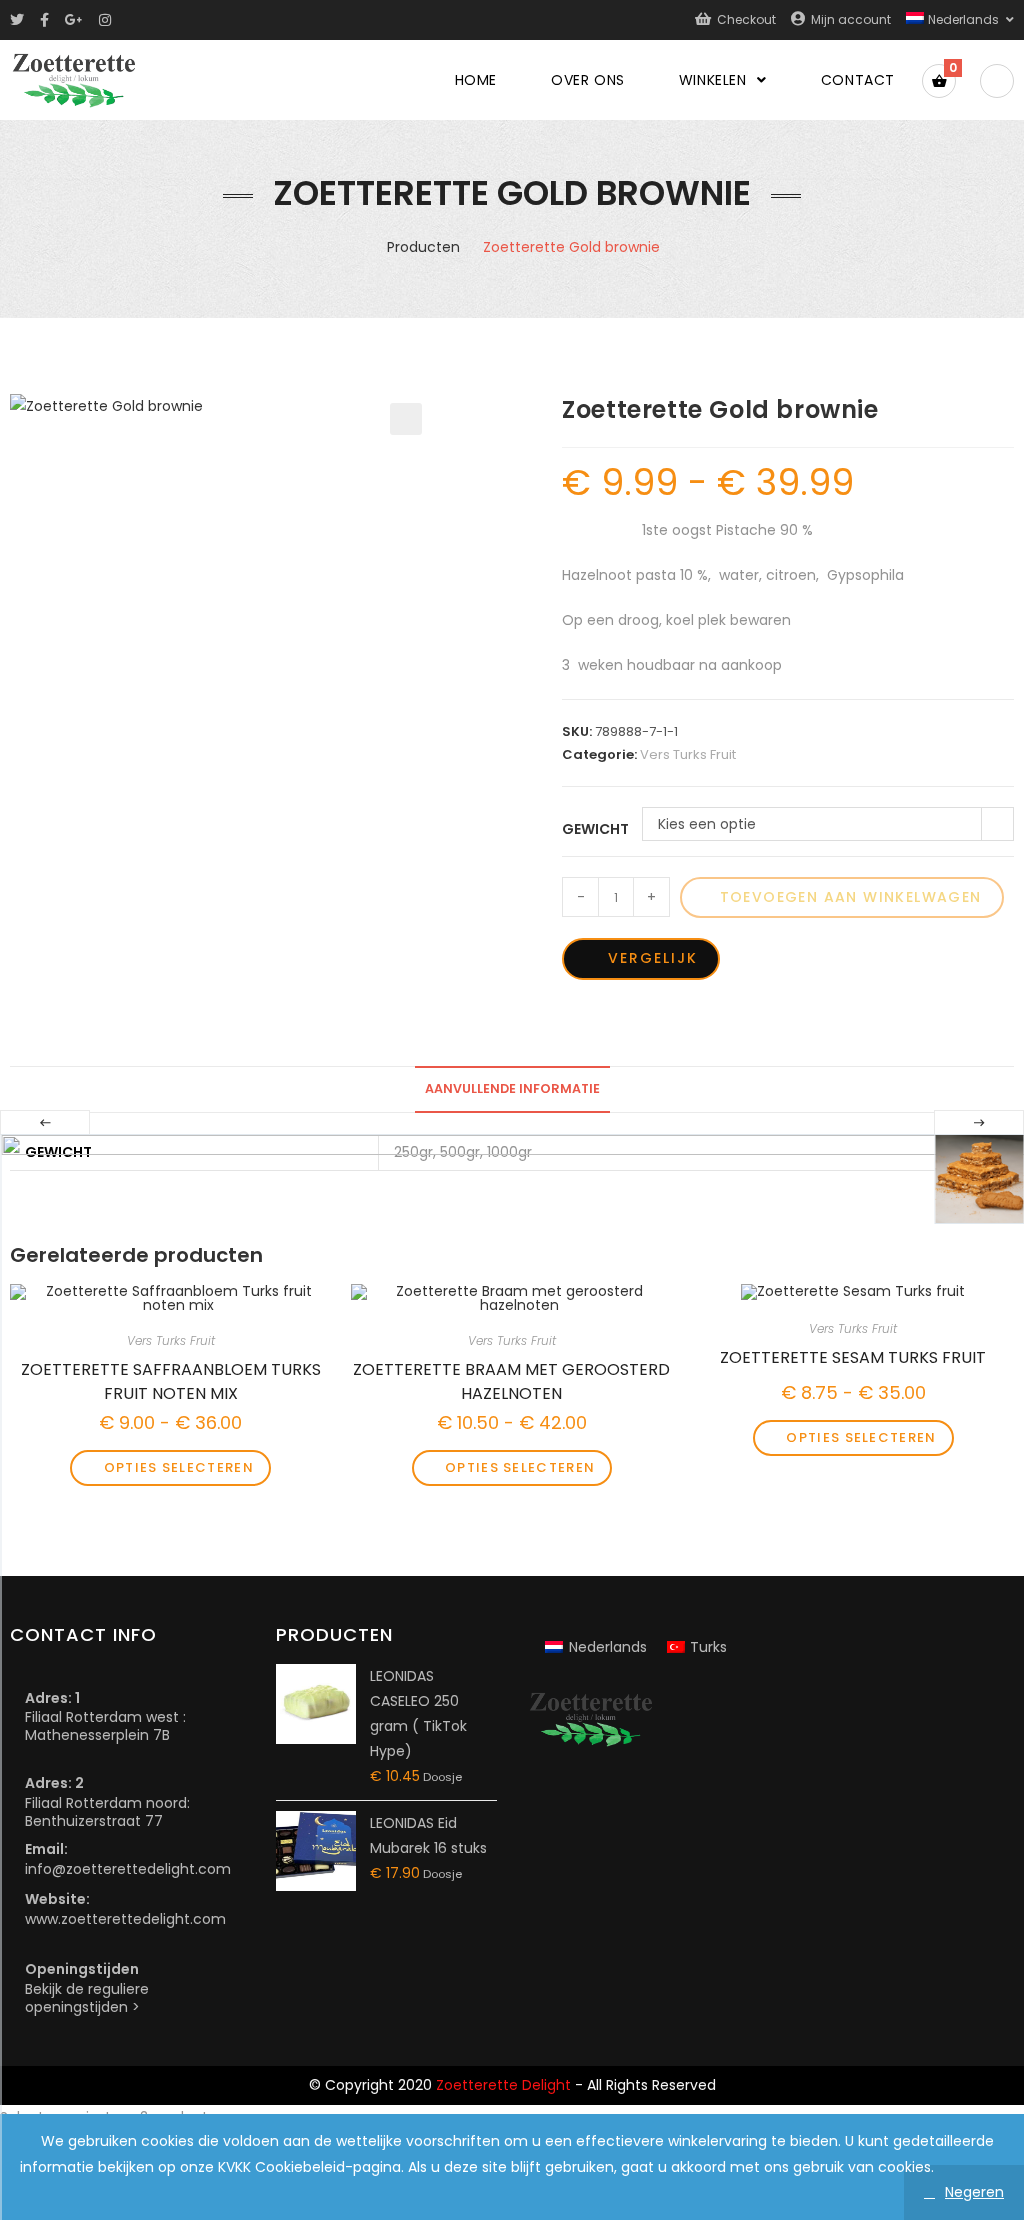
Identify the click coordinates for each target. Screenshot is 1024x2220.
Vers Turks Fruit (688, 754)
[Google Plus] (74, 20)
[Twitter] (21, 20)
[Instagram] (105, 20)
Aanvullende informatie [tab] (512, 1088)
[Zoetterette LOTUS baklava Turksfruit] (979, 1179)
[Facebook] (44, 20)
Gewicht (595, 829)
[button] (406, 419)
